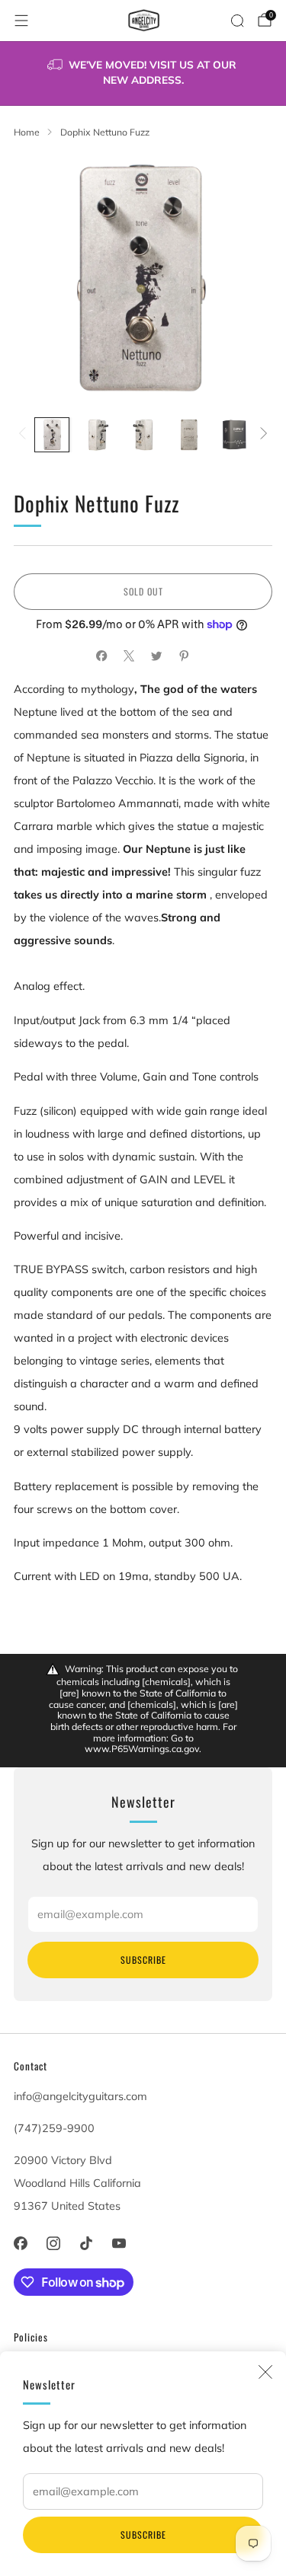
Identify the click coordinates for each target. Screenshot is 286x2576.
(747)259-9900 (54, 2128)
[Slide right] (261, 435)
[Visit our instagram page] (53, 2243)
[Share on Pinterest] (185, 656)
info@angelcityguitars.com (80, 2096)
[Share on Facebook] (102, 656)
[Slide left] (25, 435)
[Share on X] (130, 656)
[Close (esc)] (265, 2372)
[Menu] (21, 21)
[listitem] (143, 73)
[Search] (237, 21)
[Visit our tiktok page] (86, 2243)
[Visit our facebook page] (20, 2243)
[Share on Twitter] (157, 656)
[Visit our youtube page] (119, 2243)
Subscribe (143, 2535)
